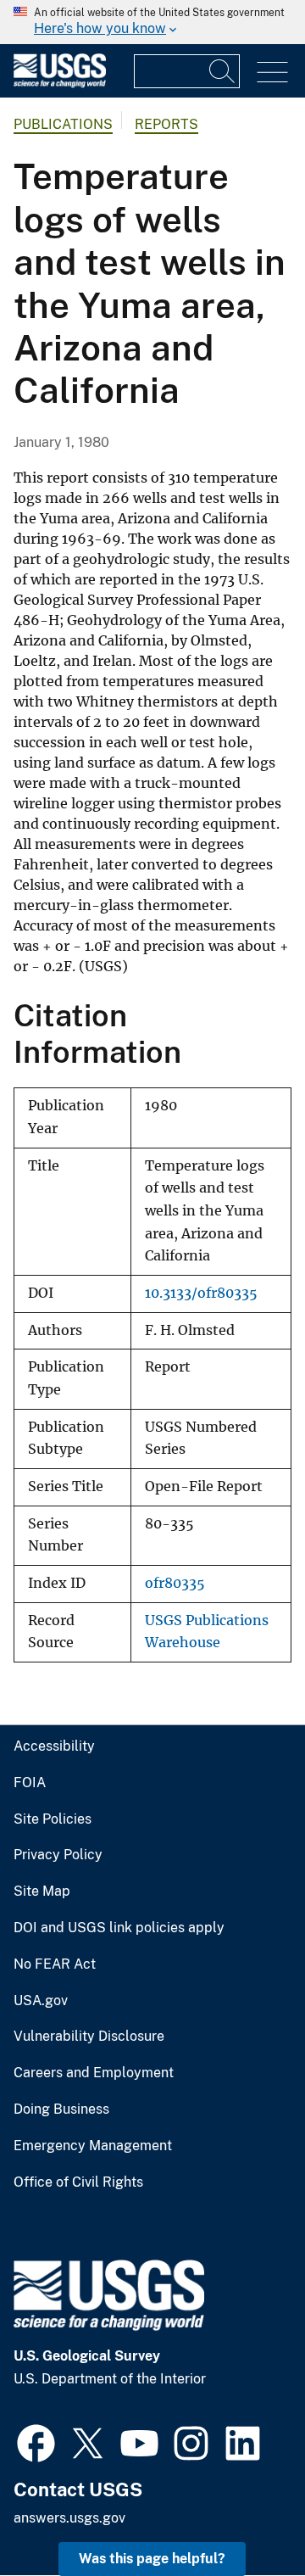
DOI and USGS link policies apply (119, 1928)
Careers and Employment (94, 2073)
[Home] (60, 84)
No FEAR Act (55, 1964)
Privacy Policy (58, 1855)
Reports (166, 124)
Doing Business (61, 2109)
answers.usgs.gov (69, 2518)
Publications (63, 124)
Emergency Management (93, 2146)
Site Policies (53, 1819)
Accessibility (54, 1746)
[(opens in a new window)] (36, 2441)
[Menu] (272, 73)
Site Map (42, 1891)
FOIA (30, 1783)
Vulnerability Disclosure (89, 2037)
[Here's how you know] (152, 22)
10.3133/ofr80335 (201, 1293)
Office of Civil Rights (78, 2182)
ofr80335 (175, 1583)
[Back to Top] (244, 2515)
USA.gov (41, 2001)
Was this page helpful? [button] (152, 2559)
